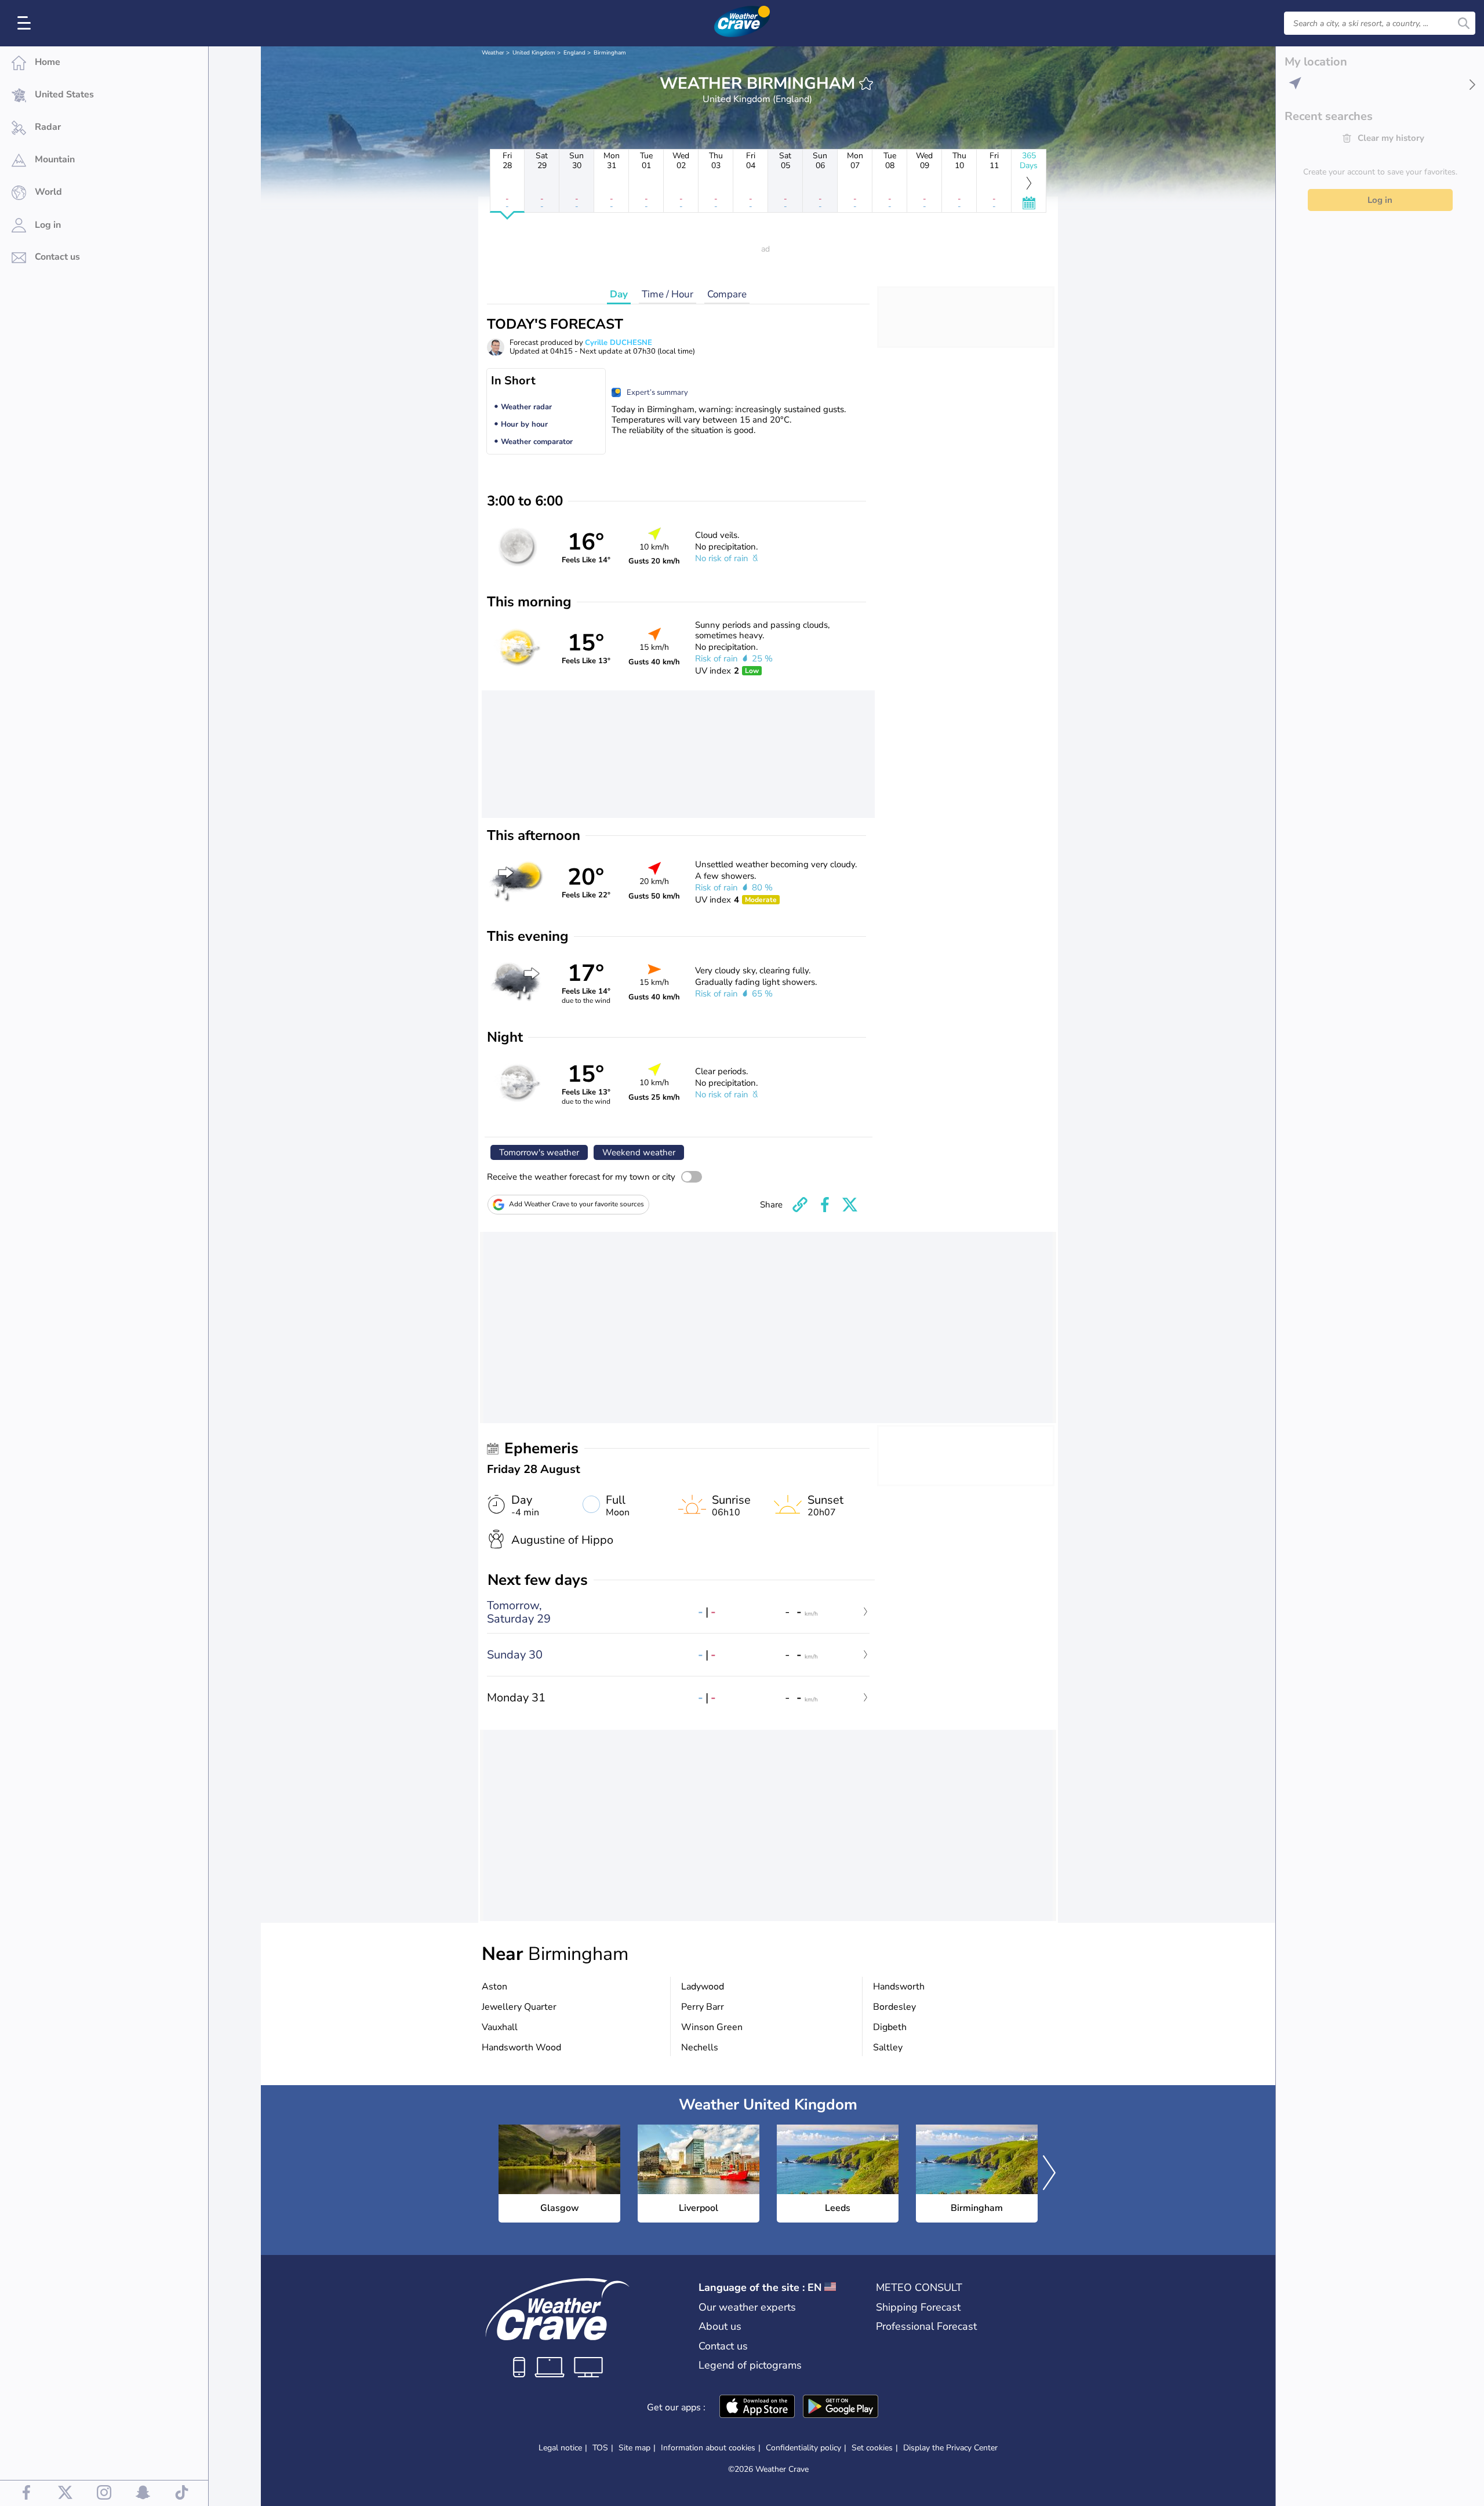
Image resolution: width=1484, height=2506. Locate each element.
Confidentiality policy (803, 2448)
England (574, 53)
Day (619, 294)
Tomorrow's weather (539, 1152)
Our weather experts (747, 2307)
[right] (1049, 2174)
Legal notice (560, 2448)
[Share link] (800, 1205)
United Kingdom (534, 53)
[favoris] (866, 83)
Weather (493, 53)
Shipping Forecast (918, 2307)
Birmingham (610, 53)
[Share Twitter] (850, 1205)
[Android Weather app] (841, 2407)
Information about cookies (708, 2448)
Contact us (723, 2346)
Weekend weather (639, 1152)
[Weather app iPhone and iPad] (757, 2407)
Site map (634, 2448)
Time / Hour (668, 294)
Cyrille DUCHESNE (619, 343)
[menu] (26, 23)
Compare (727, 294)
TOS (600, 2448)
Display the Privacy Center (950, 2448)
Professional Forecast (926, 2326)
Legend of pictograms (750, 2365)
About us (720, 2326)
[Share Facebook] (825, 1205)
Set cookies (872, 2448)
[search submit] (1464, 23)
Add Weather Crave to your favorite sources (576, 1204)
